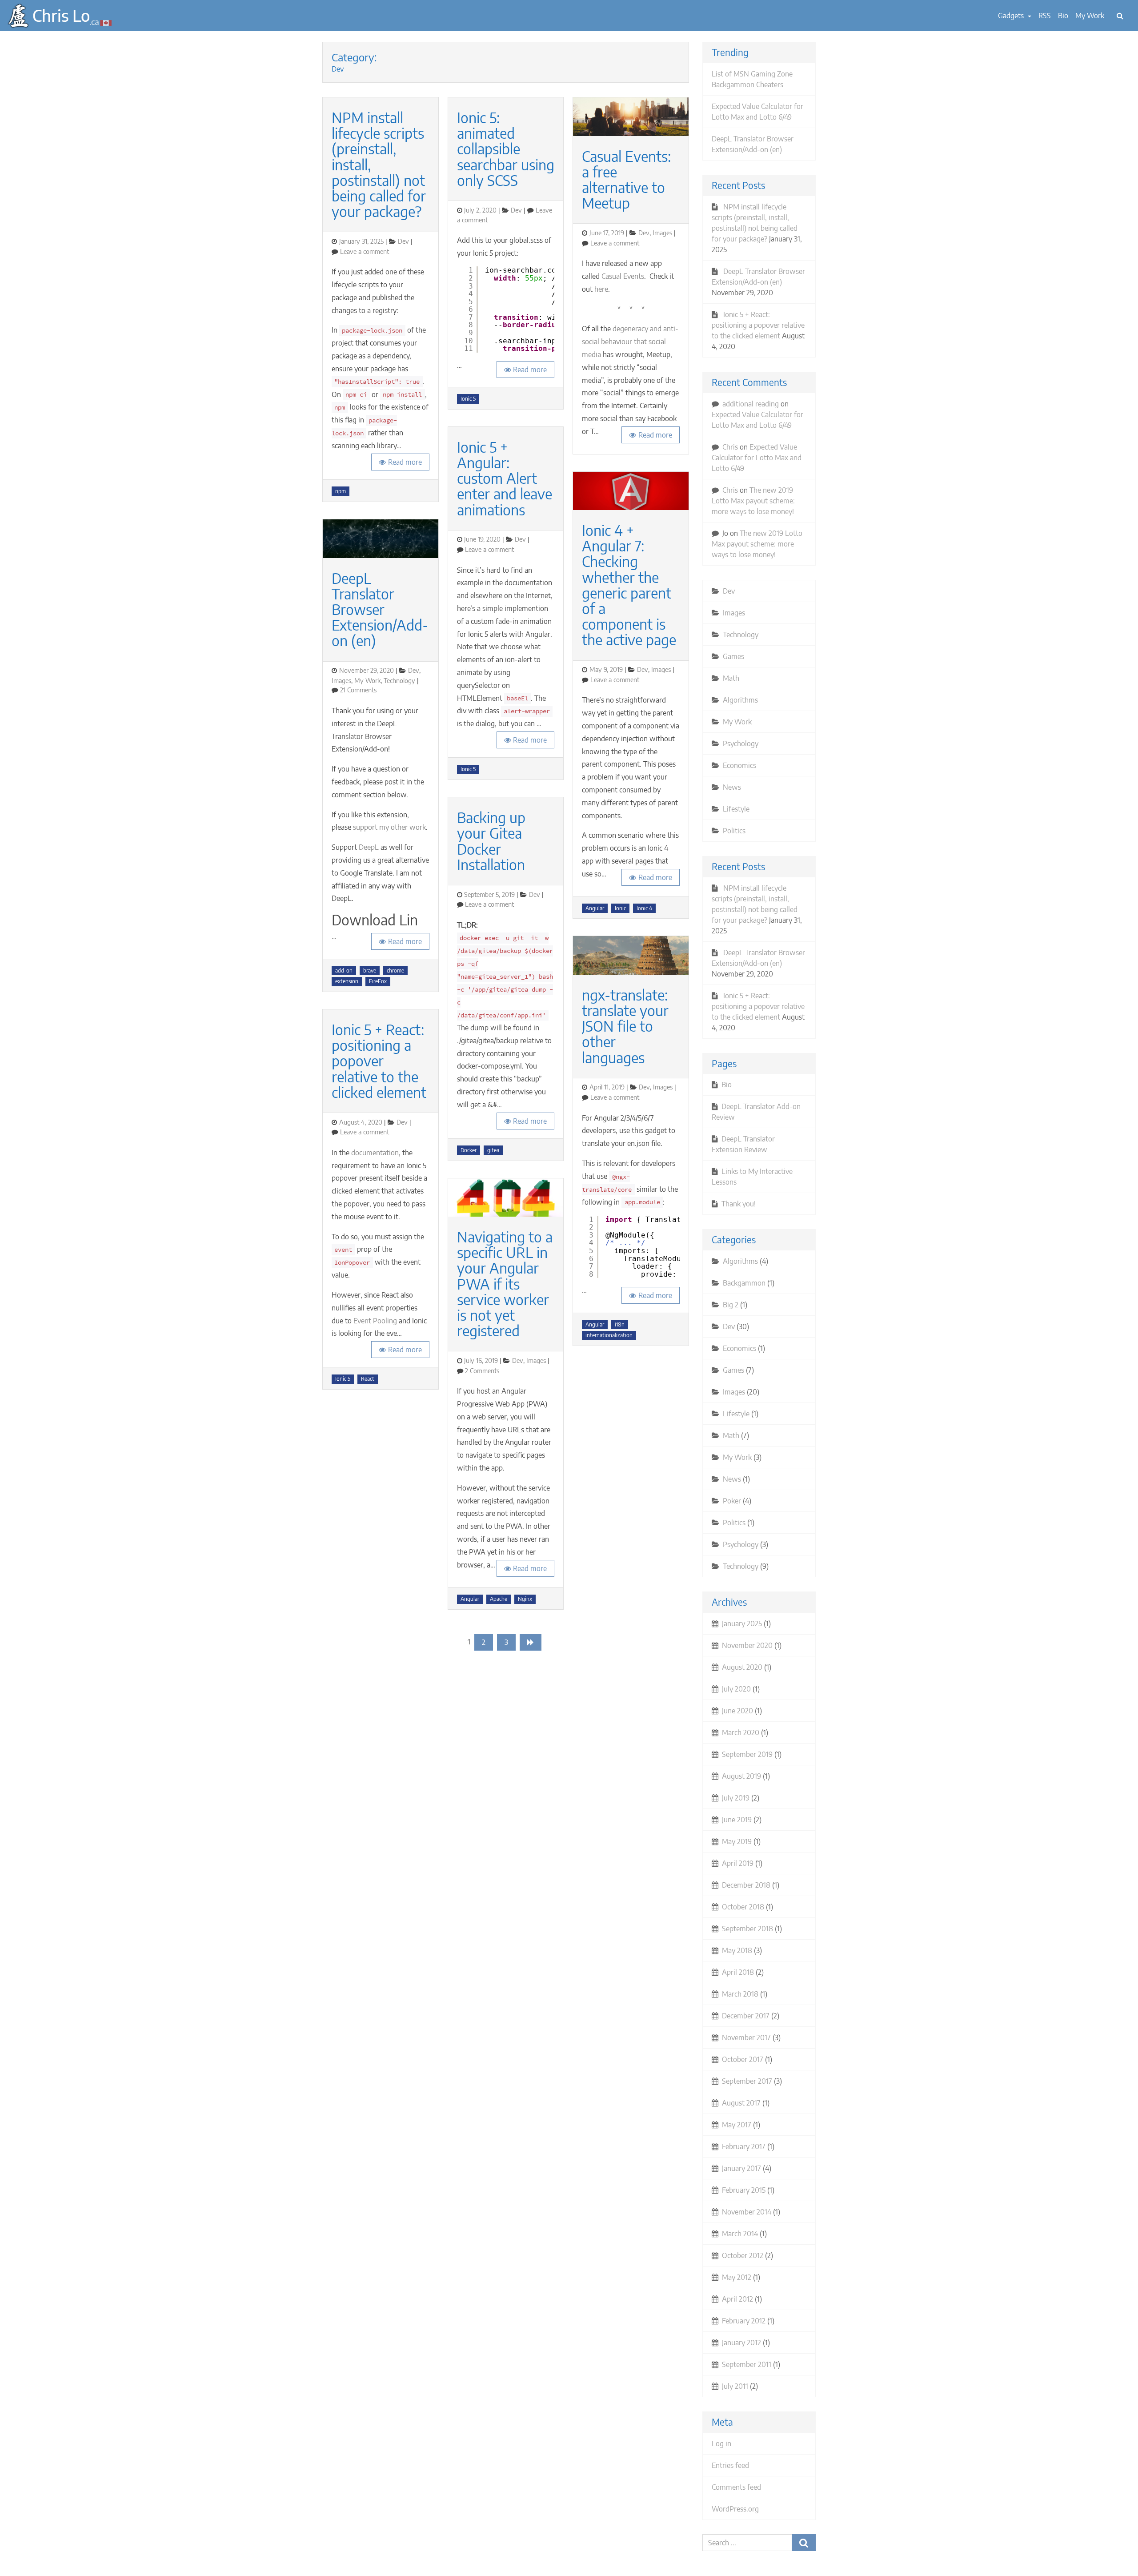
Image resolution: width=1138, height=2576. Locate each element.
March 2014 (740, 2234)
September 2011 (747, 2364)
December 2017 (746, 2016)
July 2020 (736, 1689)
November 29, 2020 (367, 670)
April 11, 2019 (607, 1087)
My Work (1090, 16)
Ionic (620, 908)
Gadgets (1012, 16)
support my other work (389, 827)
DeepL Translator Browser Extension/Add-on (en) (380, 609)
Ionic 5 (343, 1379)
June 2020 (737, 1711)
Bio (1063, 16)
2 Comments (482, 1370)
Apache (499, 1599)
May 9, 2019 (606, 669)
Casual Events (623, 276)
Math (731, 678)
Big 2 (731, 1305)
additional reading (751, 404)
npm (341, 491)
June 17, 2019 (607, 233)
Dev (403, 241)
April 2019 (738, 1863)
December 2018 (746, 1885)
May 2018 (737, 1950)
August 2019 (741, 1776)
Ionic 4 (644, 908)
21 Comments (358, 690)
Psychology (741, 743)
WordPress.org (735, 2509)
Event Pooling (375, 1321)
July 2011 (735, 2386)
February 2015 (744, 2190)
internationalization (609, 1335)
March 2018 (740, 1994)
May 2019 (737, 1841)
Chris (730, 447)
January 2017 (741, 2168)
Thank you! (739, 1204)
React (368, 1379)
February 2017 (744, 2146)
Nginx (525, 1599)
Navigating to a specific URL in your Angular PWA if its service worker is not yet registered (505, 1284)
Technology (399, 680)
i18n (620, 1324)
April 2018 (738, 1972)
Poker (732, 1501)
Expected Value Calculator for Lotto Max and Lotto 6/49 (757, 458)
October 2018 (743, 1907)
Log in (721, 2443)
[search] (1120, 16)
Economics (739, 765)
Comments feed (736, 2487)
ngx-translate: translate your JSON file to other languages (625, 1026)
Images (341, 680)
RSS (1045, 16)
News (732, 787)
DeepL (369, 847)
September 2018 (747, 1929)
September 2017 (747, 2081)
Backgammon (744, 1283)
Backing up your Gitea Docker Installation (491, 841)
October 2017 (743, 2059)
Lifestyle (736, 809)
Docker (469, 1150)
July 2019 (736, 1798)
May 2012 (737, 2277)
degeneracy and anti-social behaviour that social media (630, 342)
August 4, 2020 (361, 1122)
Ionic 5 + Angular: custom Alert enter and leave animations (505, 478)
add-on (344, 971)
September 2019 (747, 1754)
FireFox (378, 981)
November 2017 (746, 2037)
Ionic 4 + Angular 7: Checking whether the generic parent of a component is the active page (629, 585)
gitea (493, 1150)
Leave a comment (365, 251)
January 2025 (742, 1624)
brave (370, 971)
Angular (470, 1599)
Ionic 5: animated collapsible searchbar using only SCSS (506, 149)
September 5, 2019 (489, 894)
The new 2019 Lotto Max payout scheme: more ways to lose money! (753, 501)
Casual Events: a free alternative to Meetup (626, 180)
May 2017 (737, 2125)
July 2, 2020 (480, 210)
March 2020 (741, 1732)
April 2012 (737, 2299)
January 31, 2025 (361, 241)
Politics (734, 831)
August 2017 (741, 2103)
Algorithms (740, 700)
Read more (405, 462)
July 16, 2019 (481, 1360)
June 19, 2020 (482, 539)
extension (347, 981)
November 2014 (747, 2212)
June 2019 (737, 1820)
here (601, 289)
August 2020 (742, 1667)
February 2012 (744, 2321)
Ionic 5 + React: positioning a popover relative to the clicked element (379, 1061)
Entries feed (730, 2465)
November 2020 (747, 1645)
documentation (375, 1153)
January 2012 (741, 2343)
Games (733, 656)
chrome (395, 971)
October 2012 (743, 2255)
